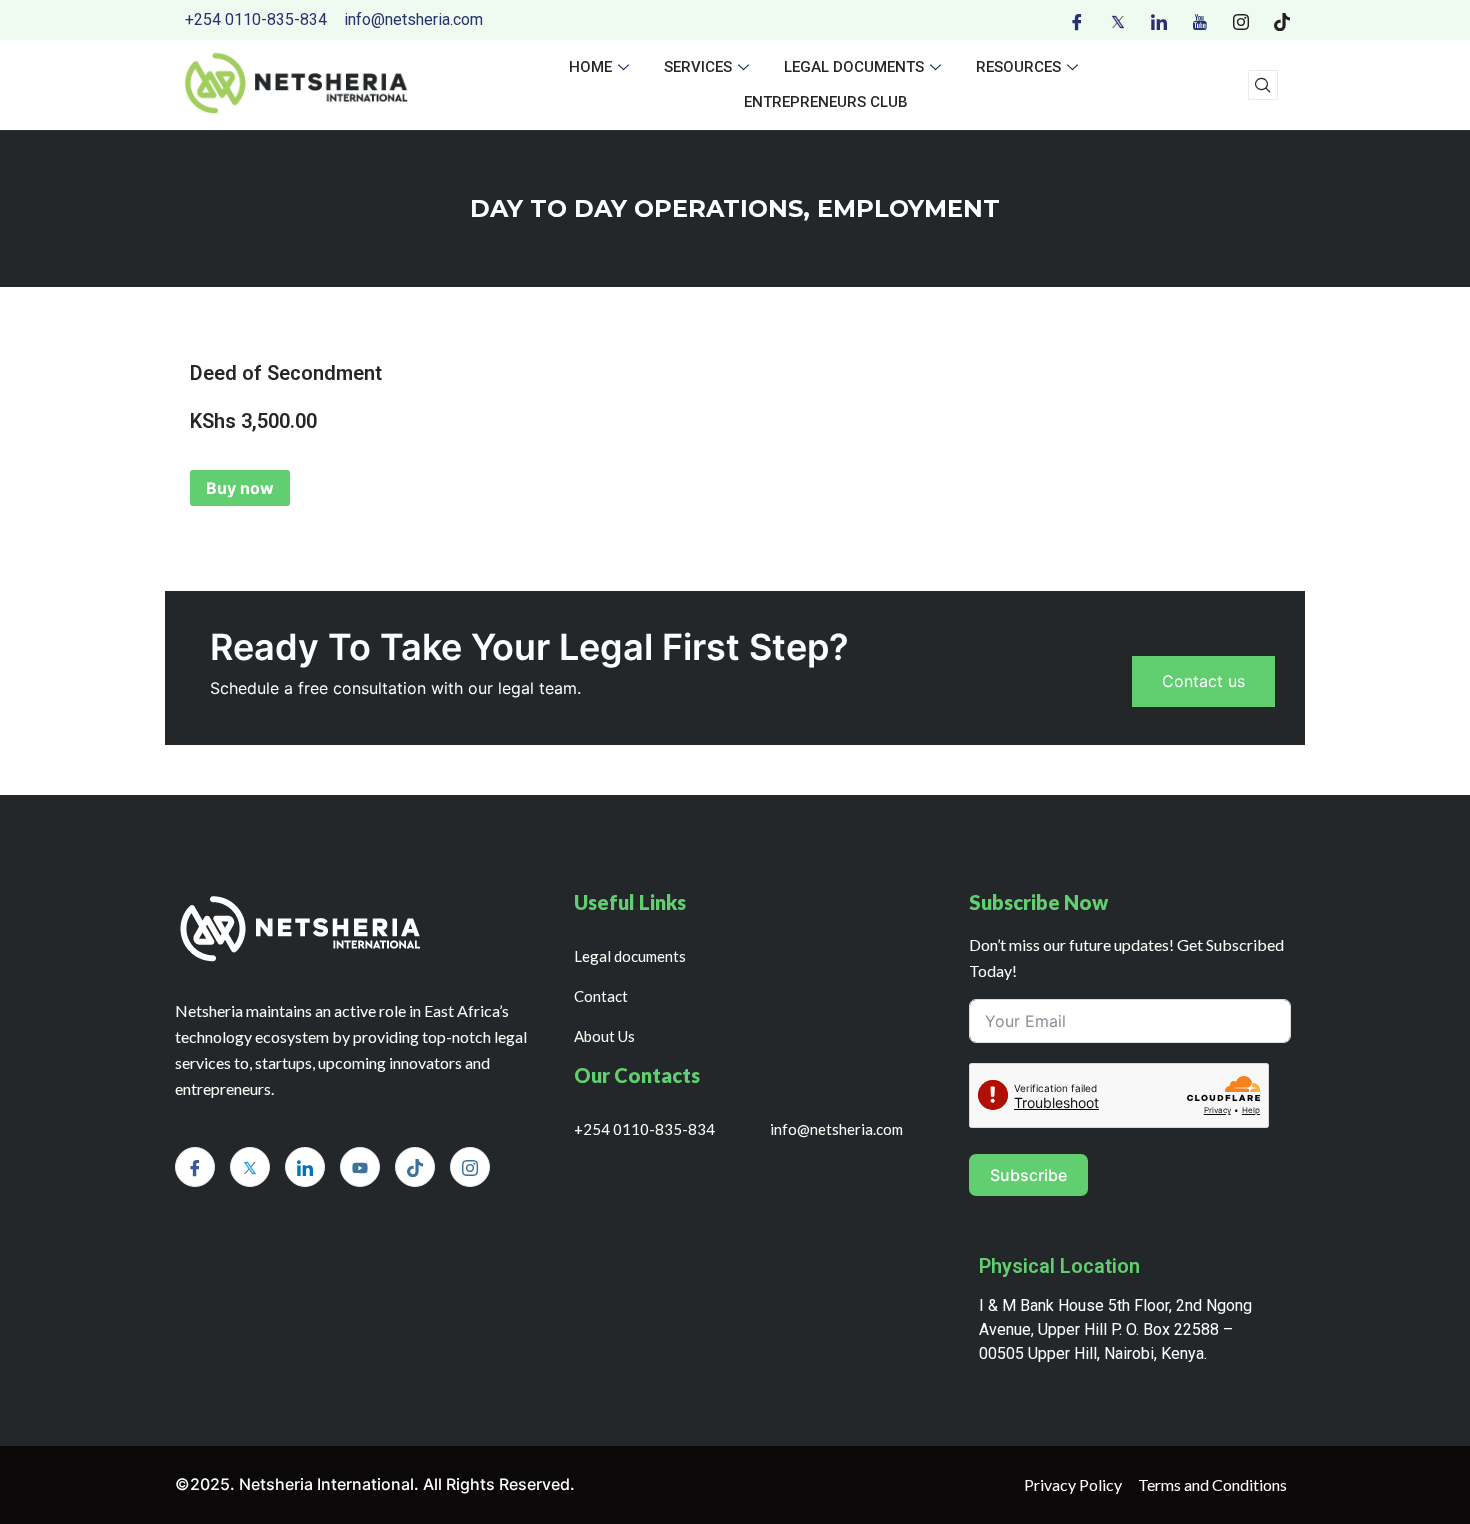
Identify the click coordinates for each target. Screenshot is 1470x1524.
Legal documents (854, 67)
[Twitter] (1118, 20)
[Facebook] (1077, 20)
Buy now (240, 488)
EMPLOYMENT (908, 208)
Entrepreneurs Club (826, 102)
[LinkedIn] (1159, 20)
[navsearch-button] (1263, 85)
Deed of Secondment (286, 373)
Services (698, 67)
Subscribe (1028, 1175)
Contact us (1203, 681)
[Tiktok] (1282, 20)
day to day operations (636, 208)
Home (590, 67)
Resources (1018, 67)
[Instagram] (1241, 20)
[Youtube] (1200, 20)
